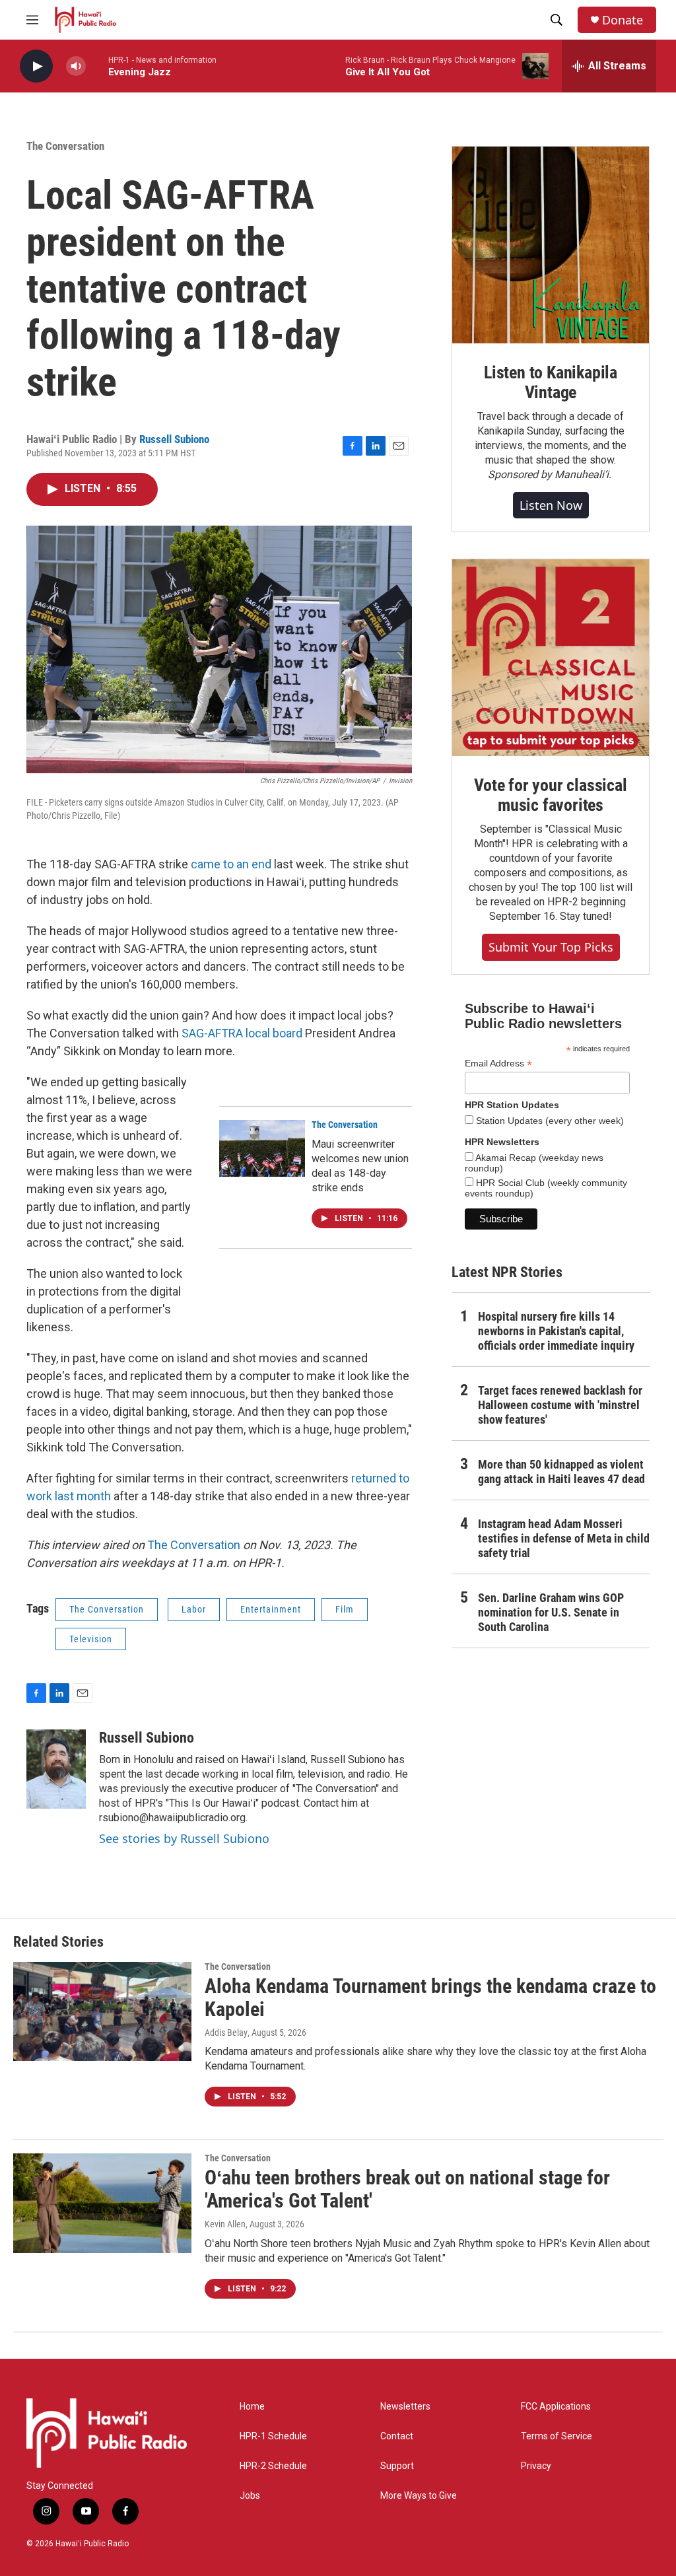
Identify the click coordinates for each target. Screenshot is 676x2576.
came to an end (231, 864)
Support (397, 2466)
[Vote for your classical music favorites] (551, 658)
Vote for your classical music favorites (550, 795)
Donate (623, 20)
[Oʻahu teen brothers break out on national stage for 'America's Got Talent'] (102, 2203)
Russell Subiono (174, 439)
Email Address (498, 1063)
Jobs (250, 2496)
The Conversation (65, 146)
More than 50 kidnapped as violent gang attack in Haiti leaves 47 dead (561, 1472)
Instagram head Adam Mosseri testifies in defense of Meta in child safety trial (564, 1538)
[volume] (76, 66)
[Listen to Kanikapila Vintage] (551, 245)
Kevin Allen (225, 2224)
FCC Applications (556, 2407)
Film (345, 1609)
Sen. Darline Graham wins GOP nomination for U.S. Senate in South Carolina (551, 1612)
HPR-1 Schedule (273, 2436)
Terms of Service (557, 2436)
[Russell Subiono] (56, 1769)
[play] (36, 66)
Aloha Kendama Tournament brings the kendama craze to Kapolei (430, 1998)
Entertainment (271, 1609)
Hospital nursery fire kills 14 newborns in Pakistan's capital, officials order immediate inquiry (556, 1331)
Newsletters (405, 2407)
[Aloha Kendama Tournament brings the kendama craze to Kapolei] (102, 2011)
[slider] (97, 66)
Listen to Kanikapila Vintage (551, 382)
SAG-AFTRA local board (242, 1033)
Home (252, 2407)
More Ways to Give (419, 2496)
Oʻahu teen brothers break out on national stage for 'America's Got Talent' (407, 2189)
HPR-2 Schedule (273, 2466)
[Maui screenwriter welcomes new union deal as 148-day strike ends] (262, 1148)
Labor (194, 1609)
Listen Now (551, 505)
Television (91, 1639)
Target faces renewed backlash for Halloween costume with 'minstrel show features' (560, 1405)
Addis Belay (226, 2033)
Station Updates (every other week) (549, 1121)
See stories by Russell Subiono (184, 1838)
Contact (397, 2436)
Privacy (536, 2466)
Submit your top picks (551, 947)
